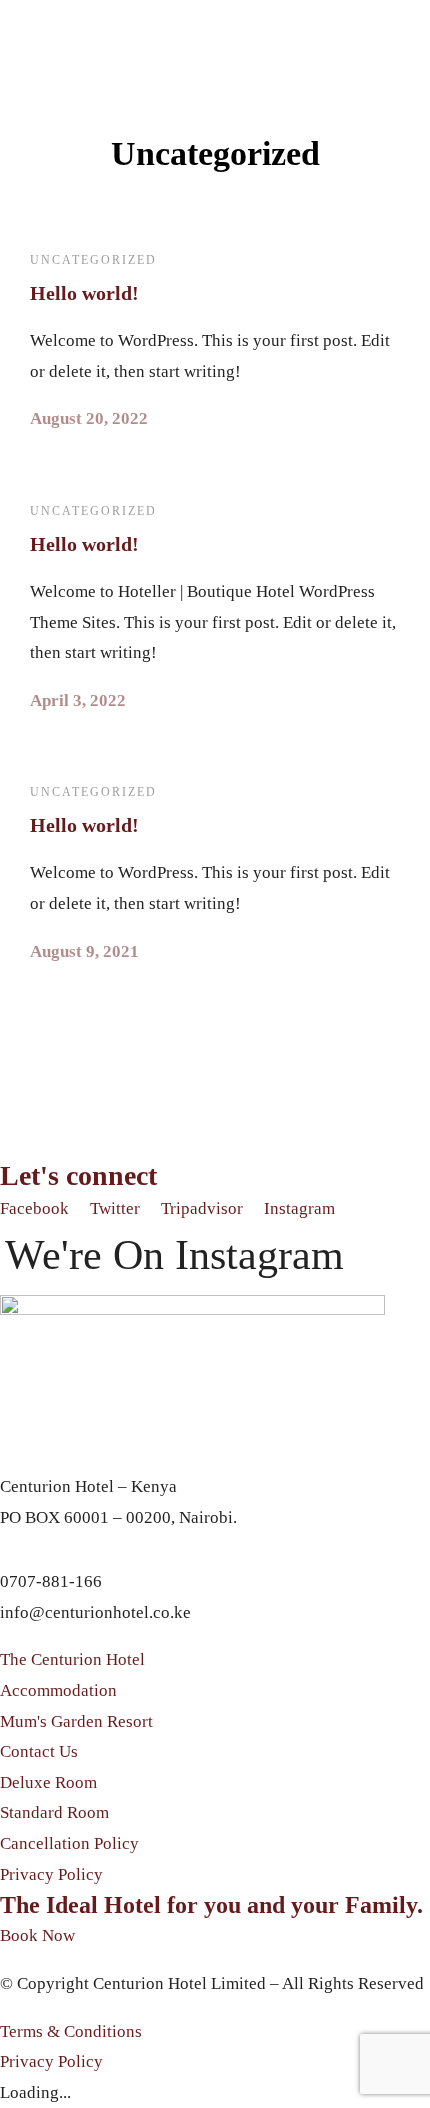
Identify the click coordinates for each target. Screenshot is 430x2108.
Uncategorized (93, 260)
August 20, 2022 (89, 418)
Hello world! (84, 293)
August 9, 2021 (84, 951)
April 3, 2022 (78, 700)
